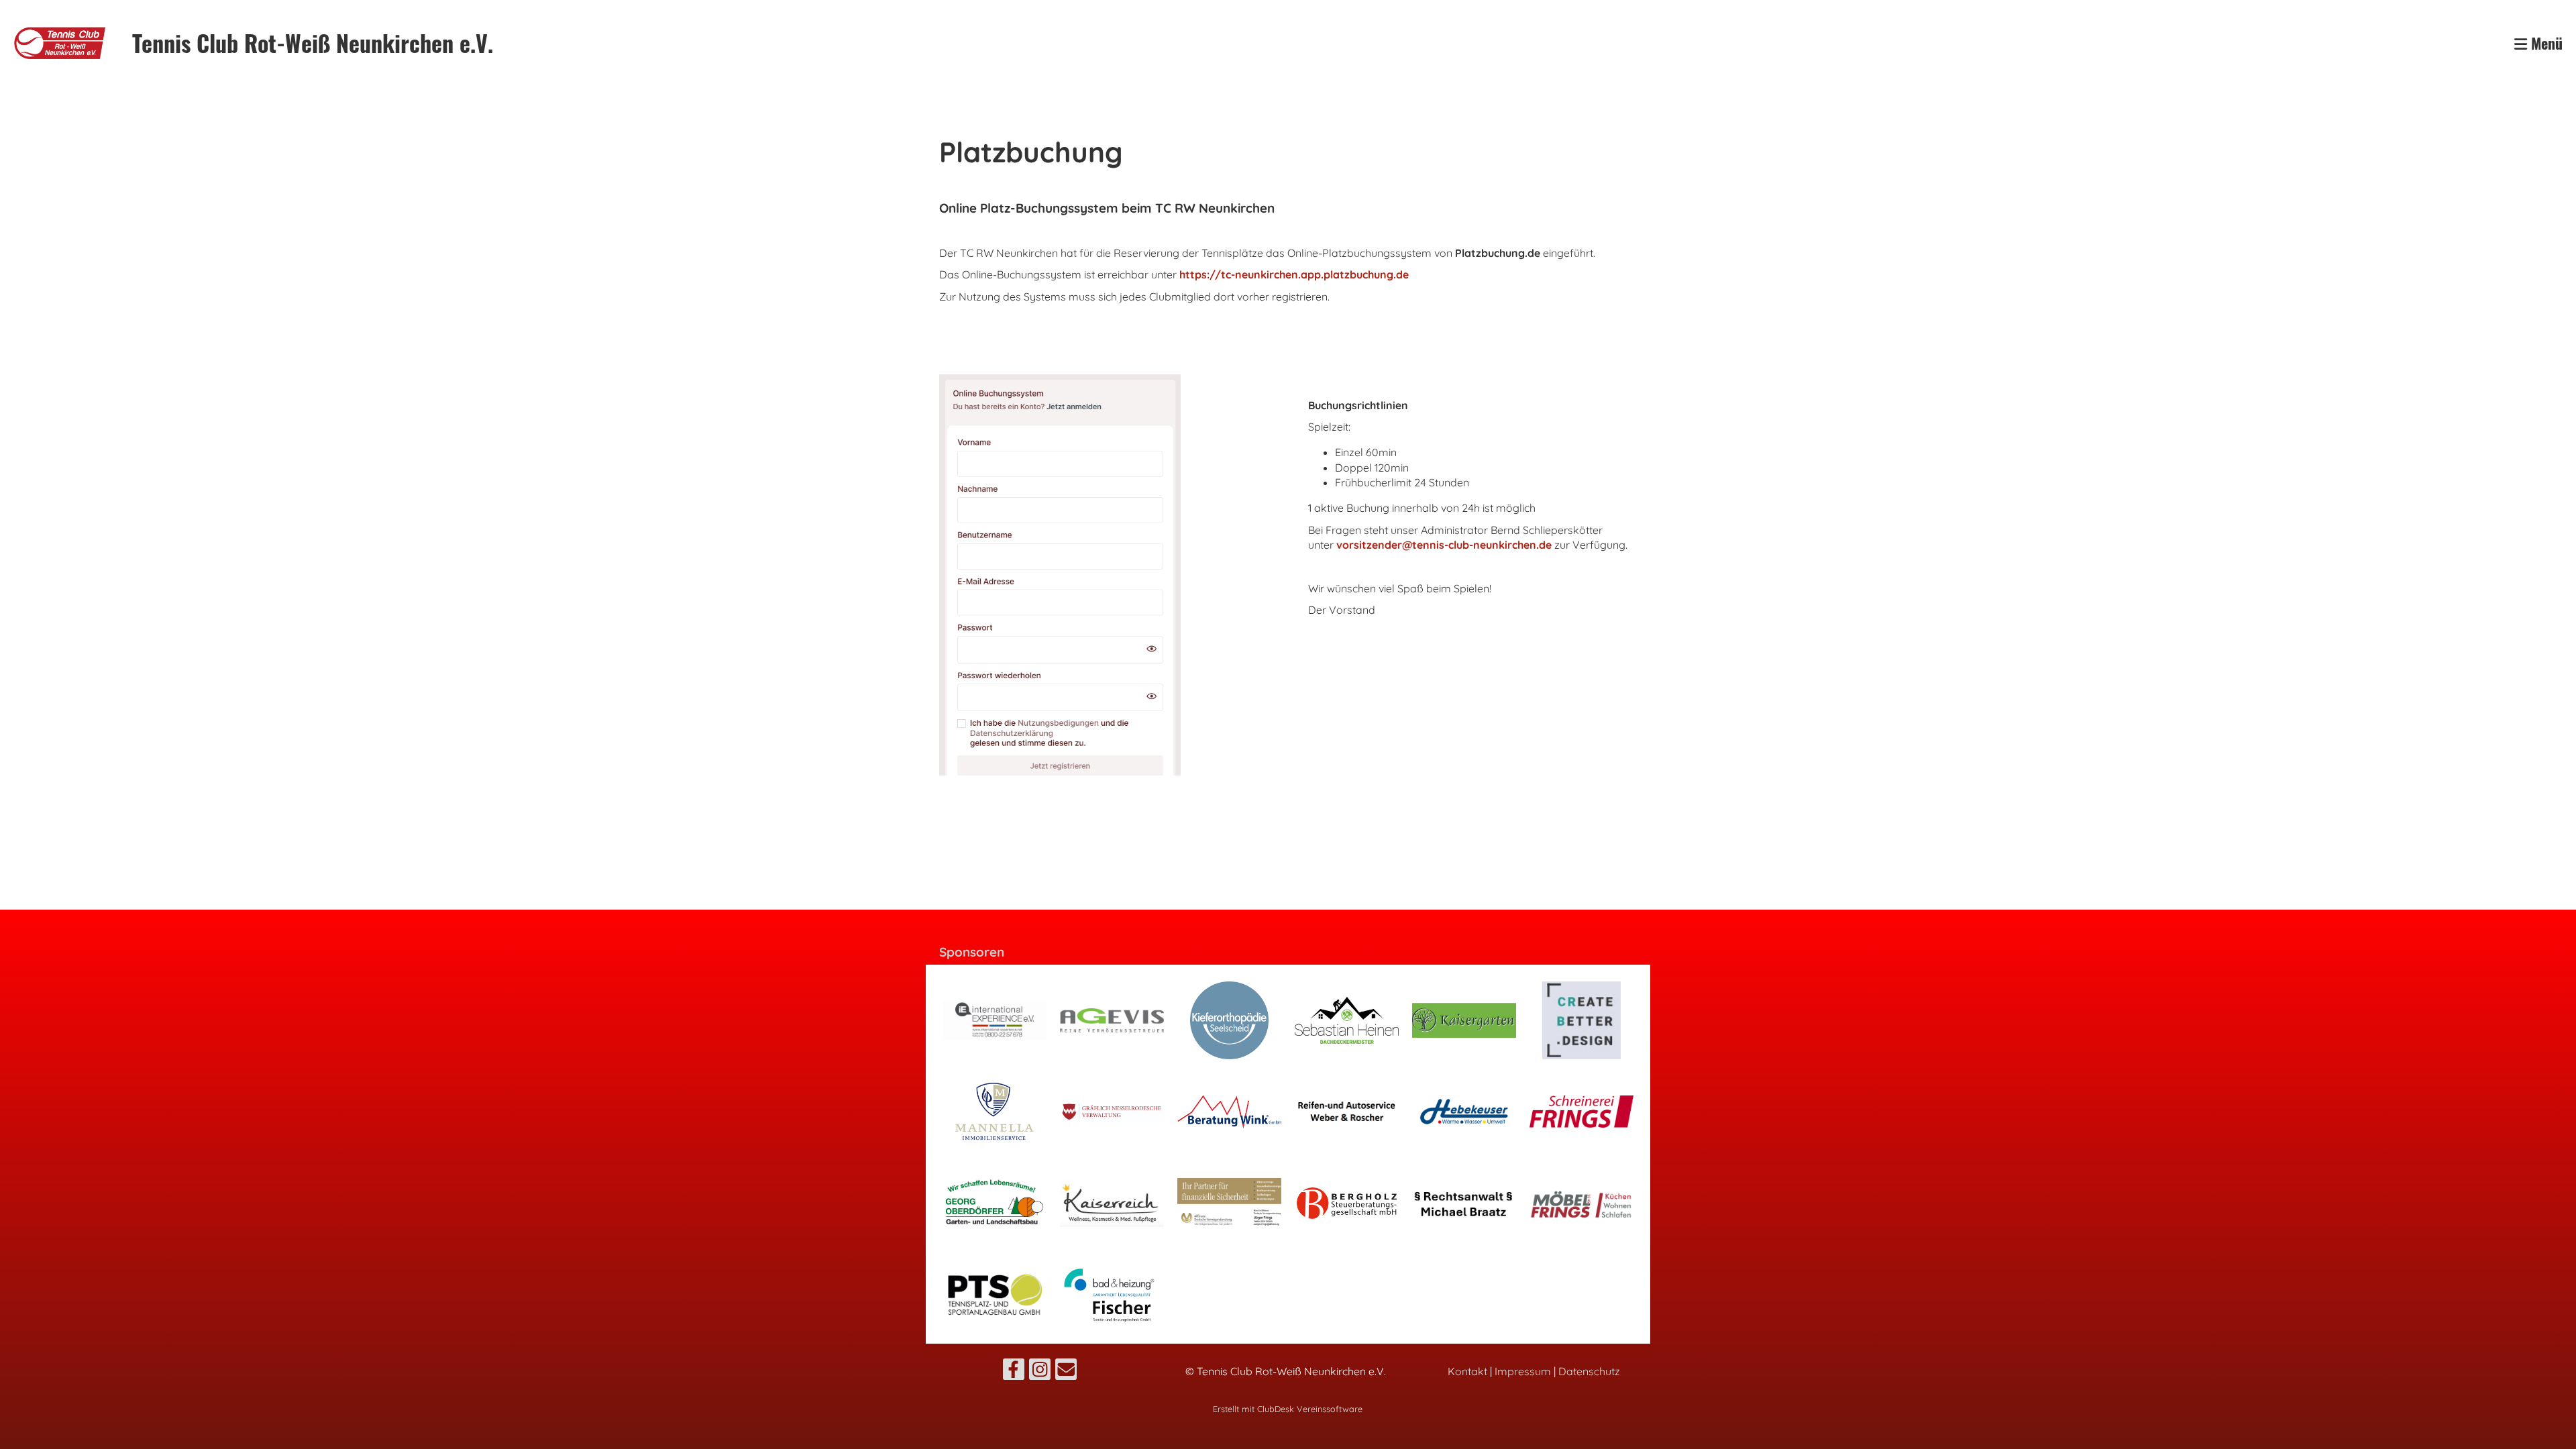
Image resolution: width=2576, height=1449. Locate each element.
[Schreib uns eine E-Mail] (1066, 1372)
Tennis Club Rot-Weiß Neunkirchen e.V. (313, 43)
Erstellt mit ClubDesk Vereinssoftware (1288, 1409)
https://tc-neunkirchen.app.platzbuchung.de (1294, 274)
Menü (2545, 43)
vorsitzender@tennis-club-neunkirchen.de (1444, 545)
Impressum (1523, 1371)
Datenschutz (1589, 1371)
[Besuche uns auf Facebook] (1014, 1372)
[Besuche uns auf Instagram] (1040, 1372)
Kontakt (1467, 1371)
